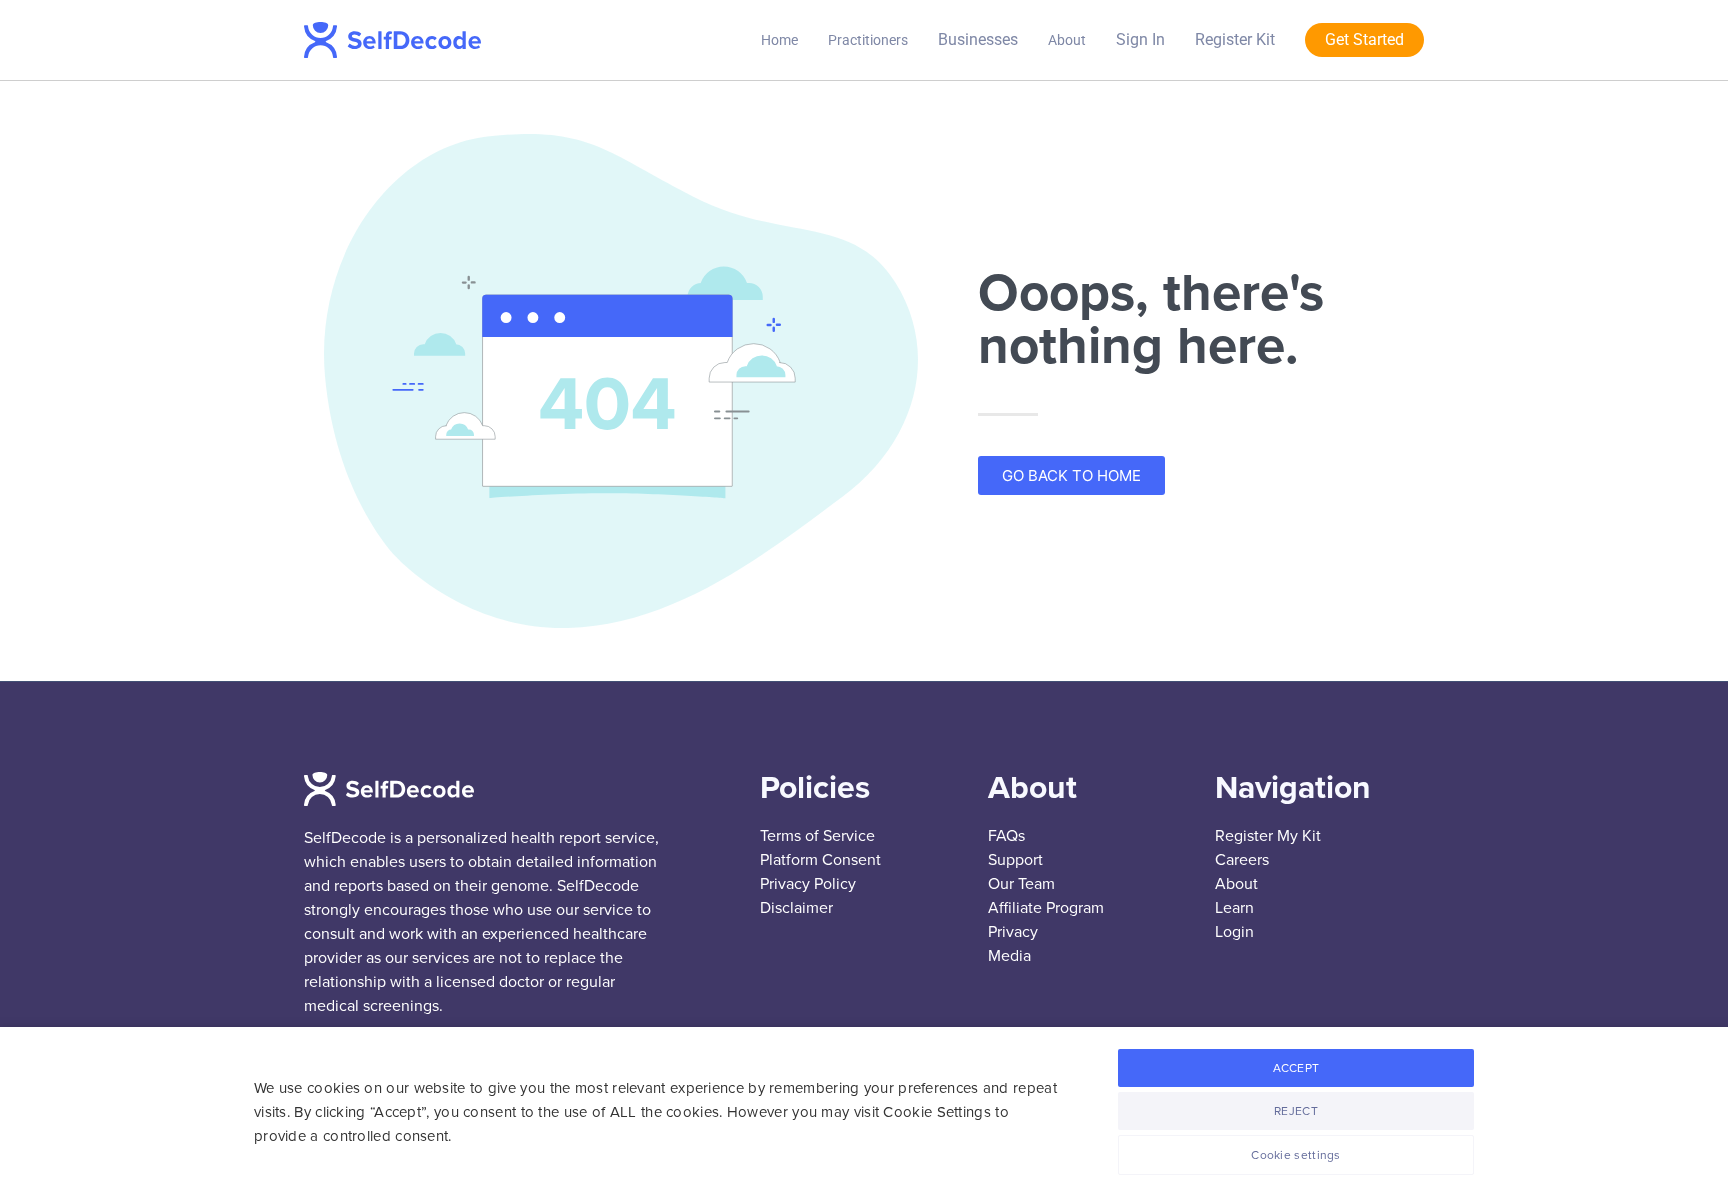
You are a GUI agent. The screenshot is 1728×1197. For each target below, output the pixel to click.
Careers (1242, 860)
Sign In (1140, 39)
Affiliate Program (1046, 908)
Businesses (978, 39)
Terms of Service (817, 836)
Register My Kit (1268, 836)
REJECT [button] (1296, 1111)
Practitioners (868, 40)
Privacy (1013, 932)
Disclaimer (796, 908)
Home (779, 40)
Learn (1234, 908)
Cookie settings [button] (1296, 1155)
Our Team (1021, 884)
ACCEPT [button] (1296, 1068)
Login (1234, 932)
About (1067, 40)
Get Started (1364, 39)
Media (1009, 956)
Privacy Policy (808, 884)
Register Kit (1235, 39)
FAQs (1006, 836)
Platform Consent (820, 860)
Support (1015, 860)
